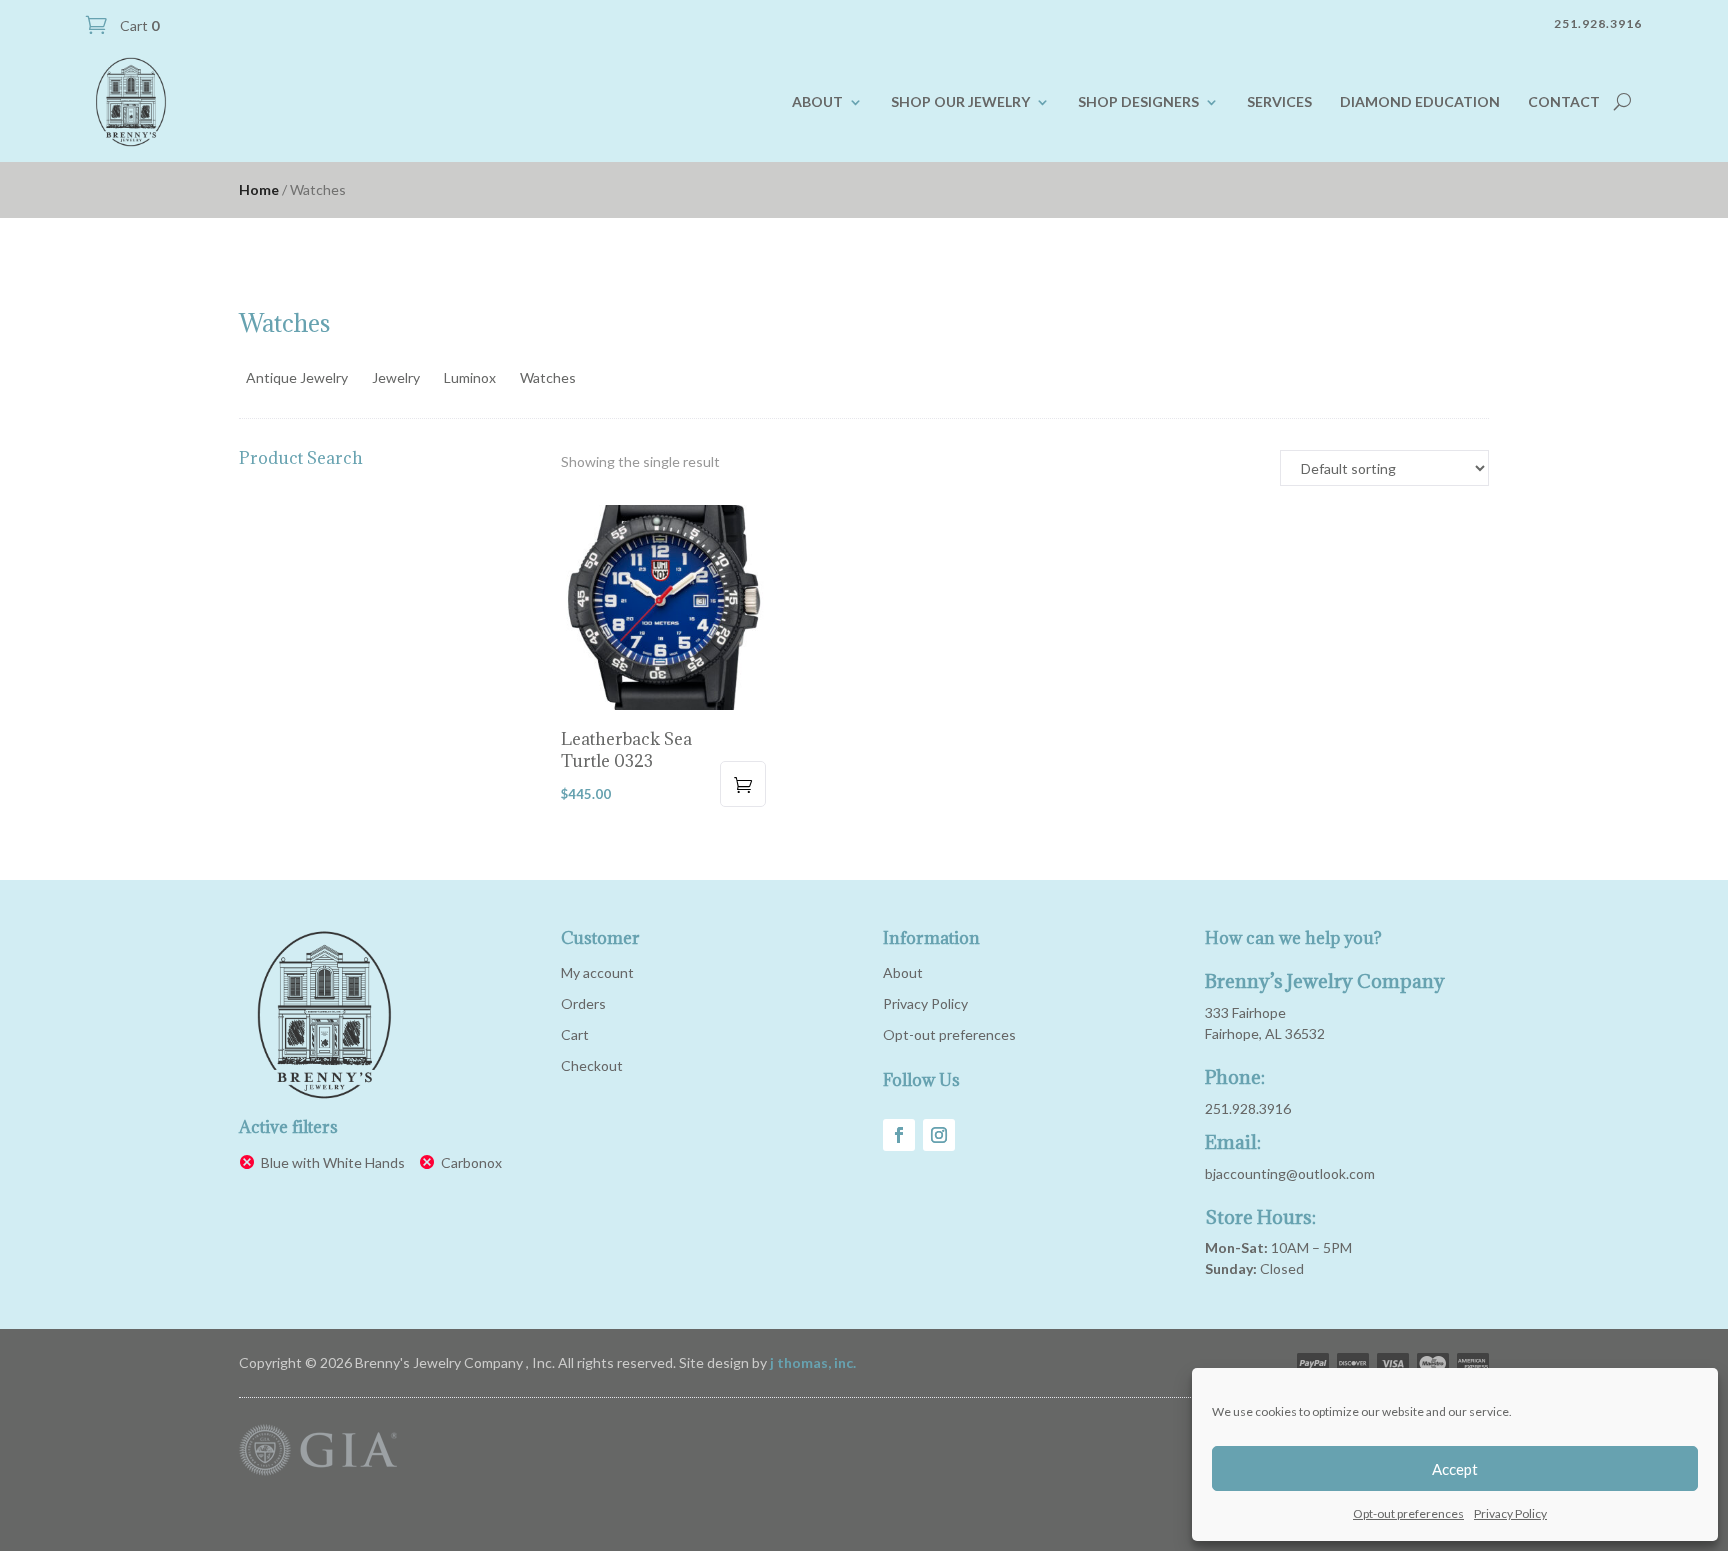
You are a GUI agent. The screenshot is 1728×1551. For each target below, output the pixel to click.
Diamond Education (1420, 101)
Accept (1455, 1469)
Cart (138, 25)
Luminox (470, 377)
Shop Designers (1138, 101)
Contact (1564, 101)
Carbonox (471, 1162)
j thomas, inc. (813, 1362)
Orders (583, 1003)
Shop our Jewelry (960, 101)
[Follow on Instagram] (939, 1135)
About (817, 101)
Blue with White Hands (333, 1162)
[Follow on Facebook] (899, 1135)
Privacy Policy (1510, 1513)
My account (597, 972)
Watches (548, 377)
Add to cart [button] (743, 784)
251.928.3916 (1248, 1108)
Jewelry (396, 377)
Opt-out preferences (1408, 1513)
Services (1279, 101)
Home (259, 189)
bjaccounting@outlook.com (1290, 1173)
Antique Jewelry (297, 377)
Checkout (592, 1065)
